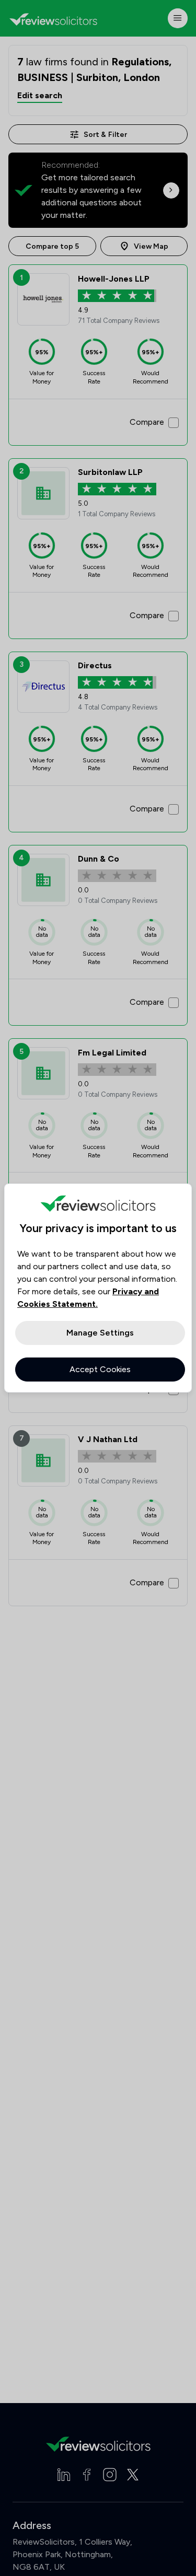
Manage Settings (100, 1333)
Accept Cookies (100, 1369)
